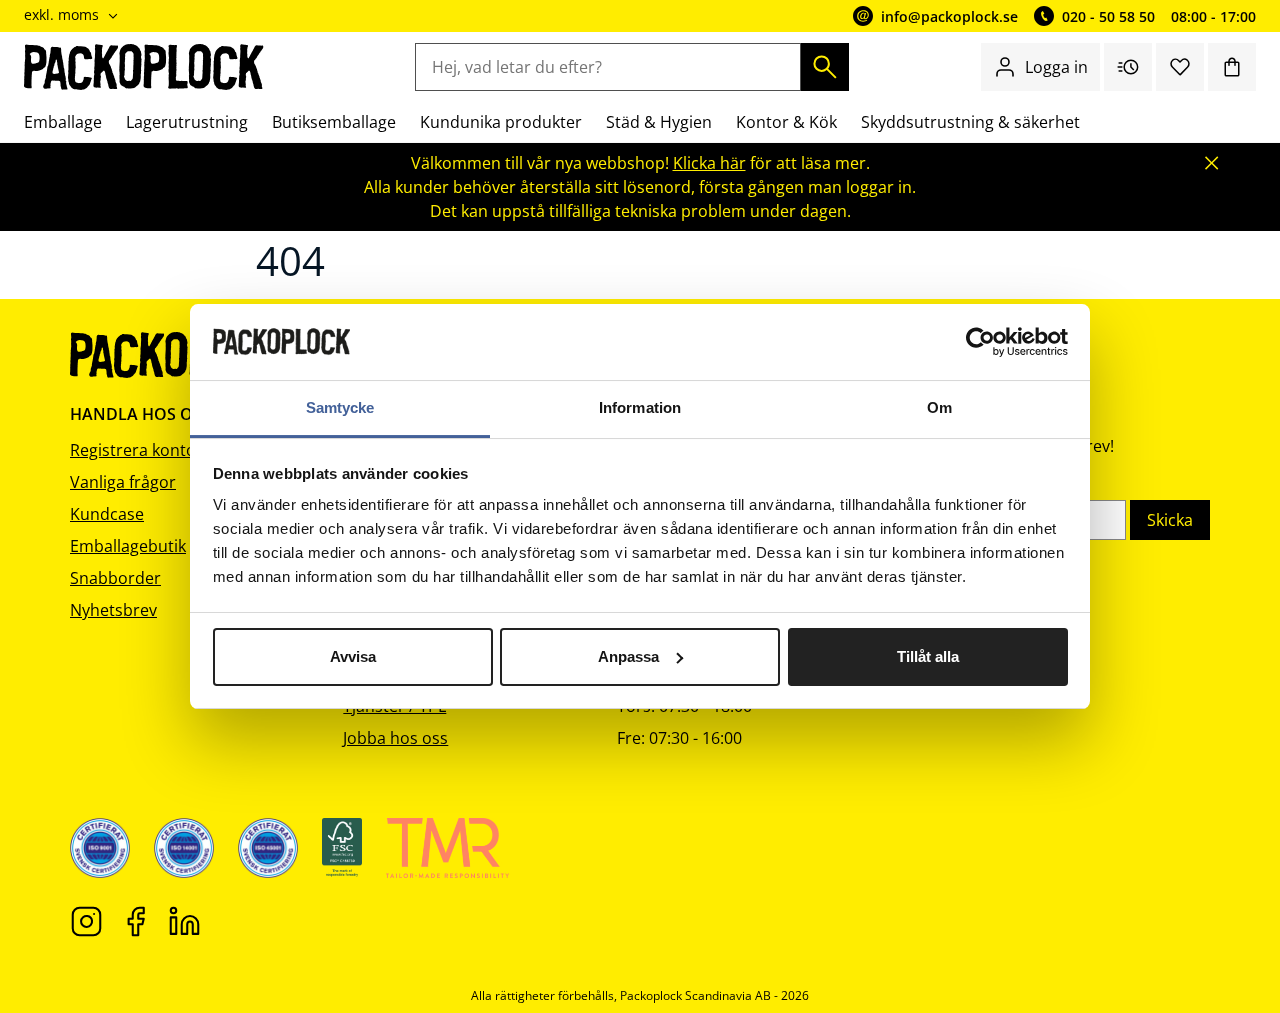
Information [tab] (640, 407)
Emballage (63, 122)
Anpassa (628, 656)
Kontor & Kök (786, 122)
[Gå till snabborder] (1128, 67)
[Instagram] (86, 920)
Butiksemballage (334, 122)
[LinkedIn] (184, 920)
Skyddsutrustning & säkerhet (970, 122)
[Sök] (825, 67)
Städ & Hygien (659, 122)
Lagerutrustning (187, 122)
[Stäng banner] (1212, 163)
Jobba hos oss (395, 738)
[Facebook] (135, 920)
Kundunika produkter (501, 122)
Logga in (1056, 67)
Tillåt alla (928, 656)
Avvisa (353, 656)
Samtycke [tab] (340, 407)
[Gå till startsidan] (145, 67)
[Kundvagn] (1232, 67)
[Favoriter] (1180, 67)
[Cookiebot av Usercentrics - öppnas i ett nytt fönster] (980, 342)
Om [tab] (939, 407)
